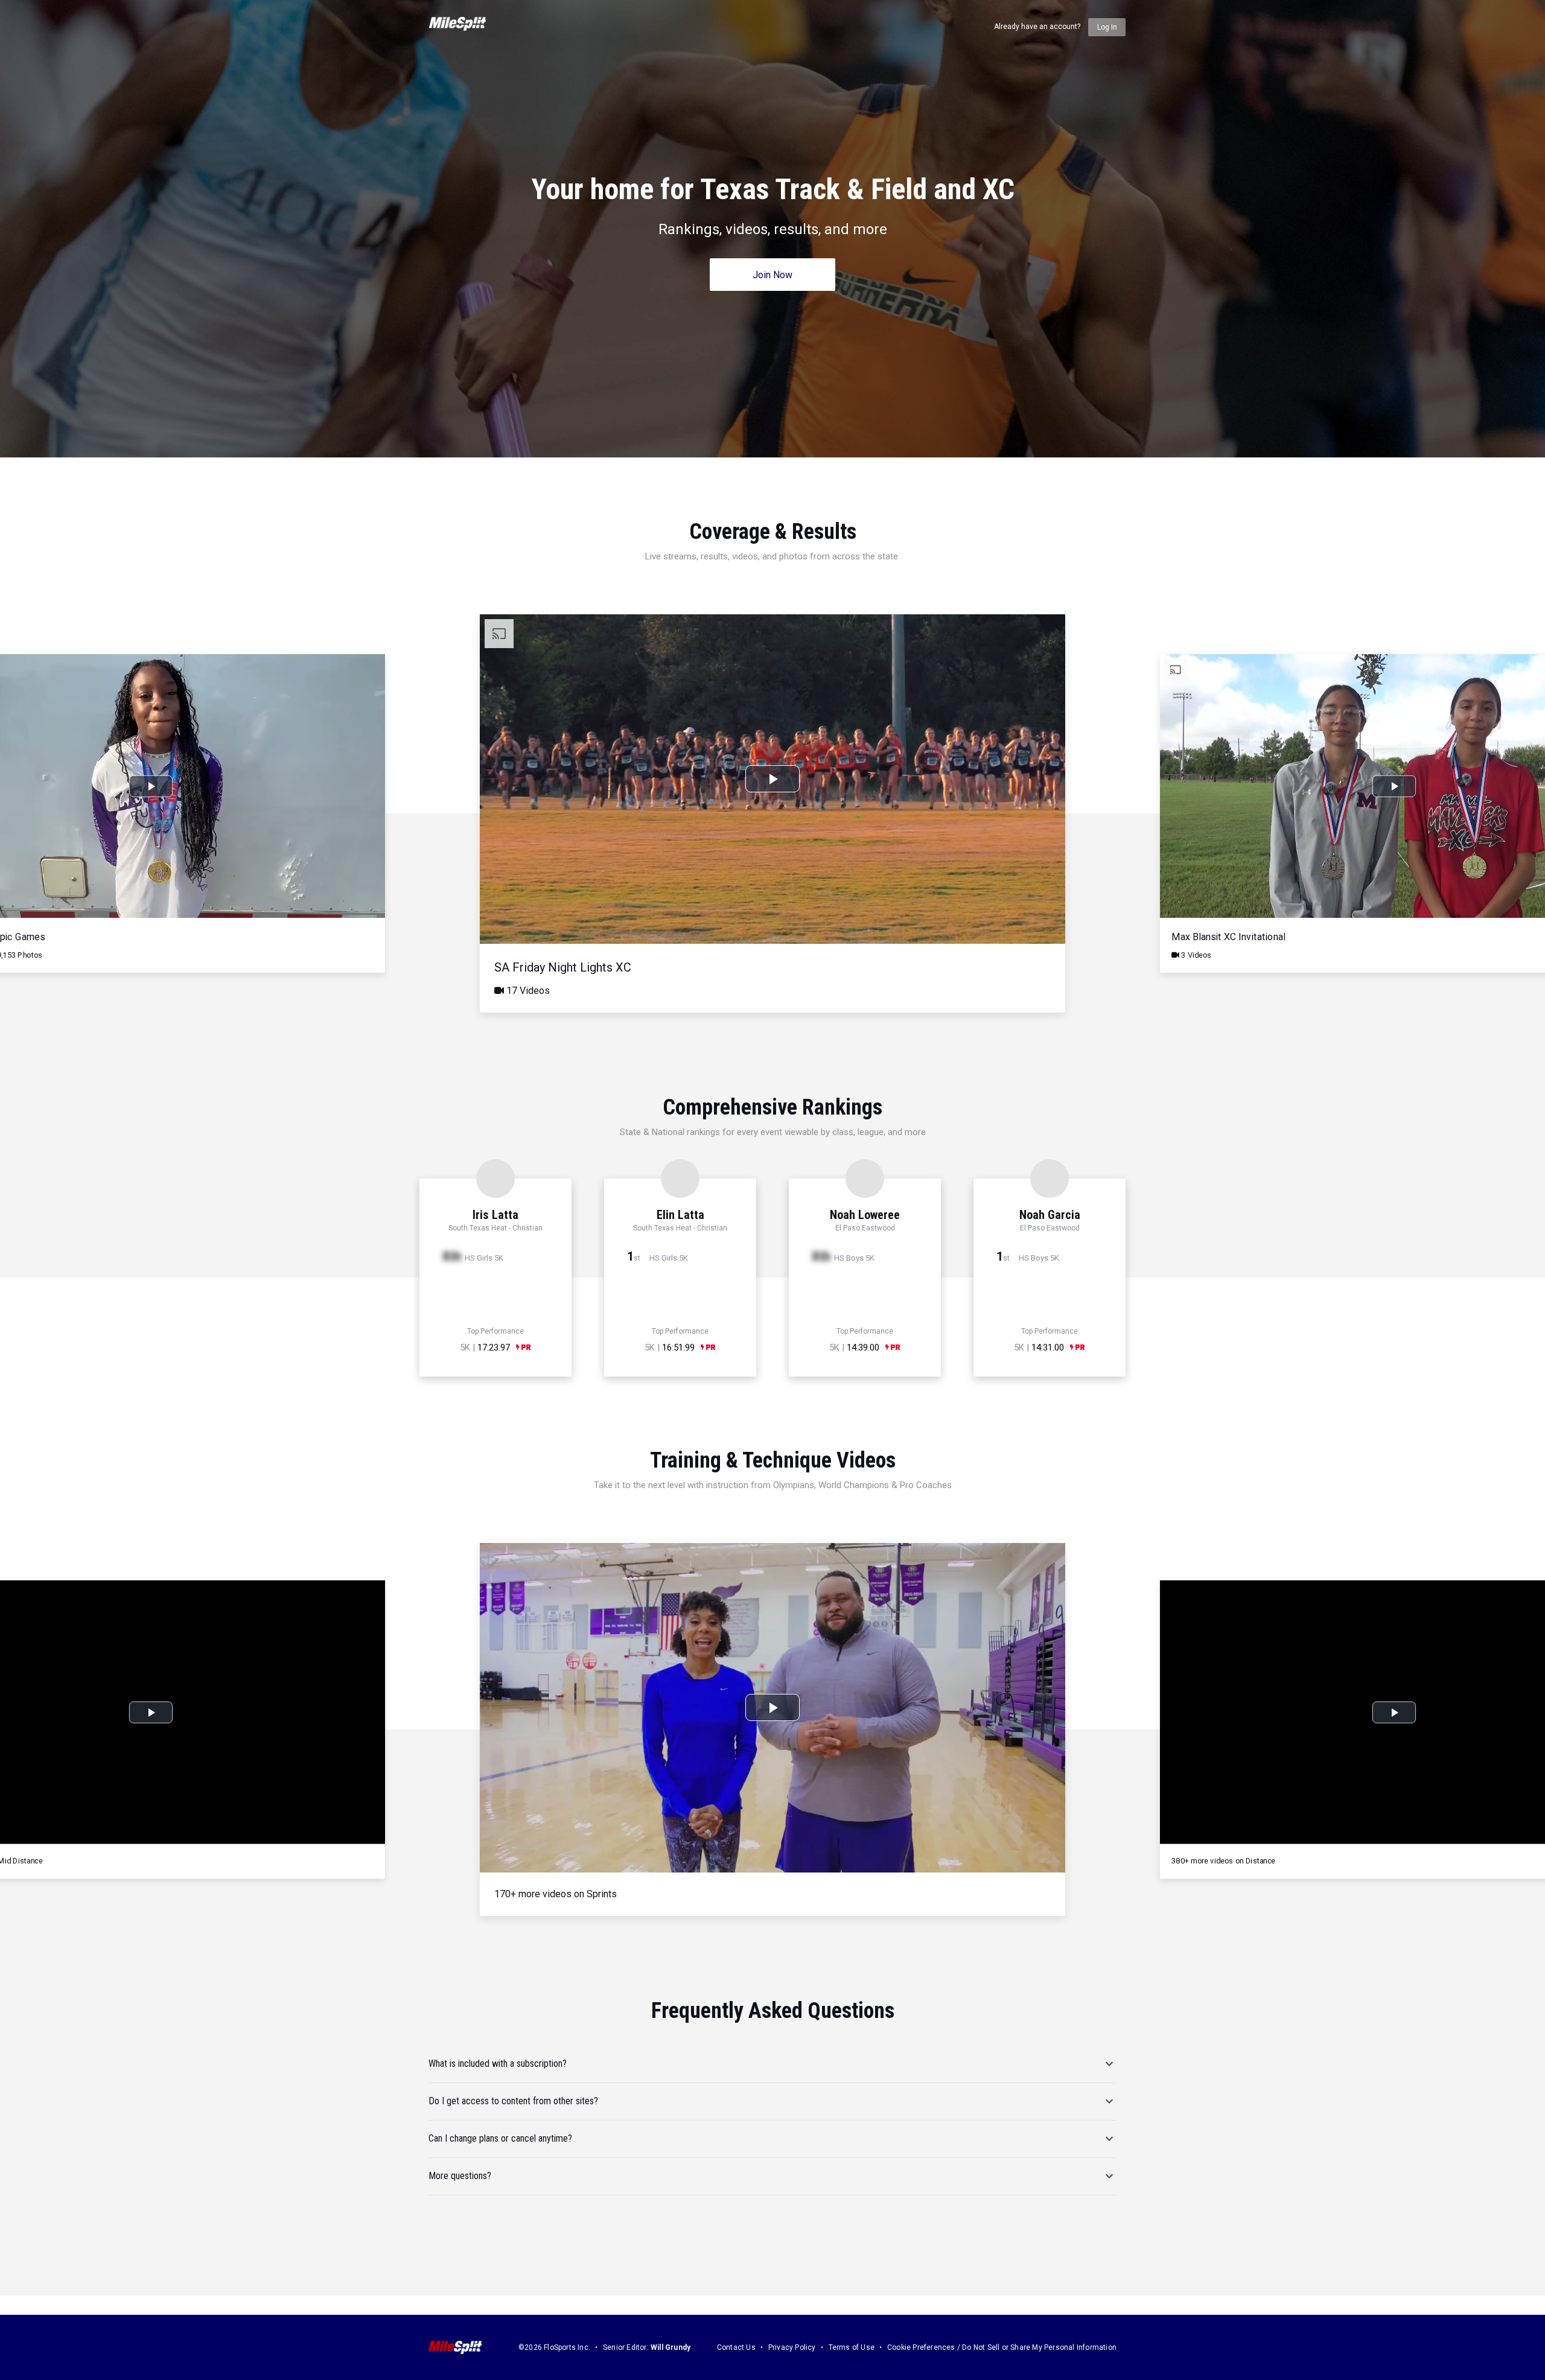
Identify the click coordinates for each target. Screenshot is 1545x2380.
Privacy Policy (792, 2347)
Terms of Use (852, 2347)
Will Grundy (671, 2347)
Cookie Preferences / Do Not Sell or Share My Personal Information (1002, 2347)
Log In (1107, 27)
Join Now (772, 275)
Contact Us (736, 2347)
